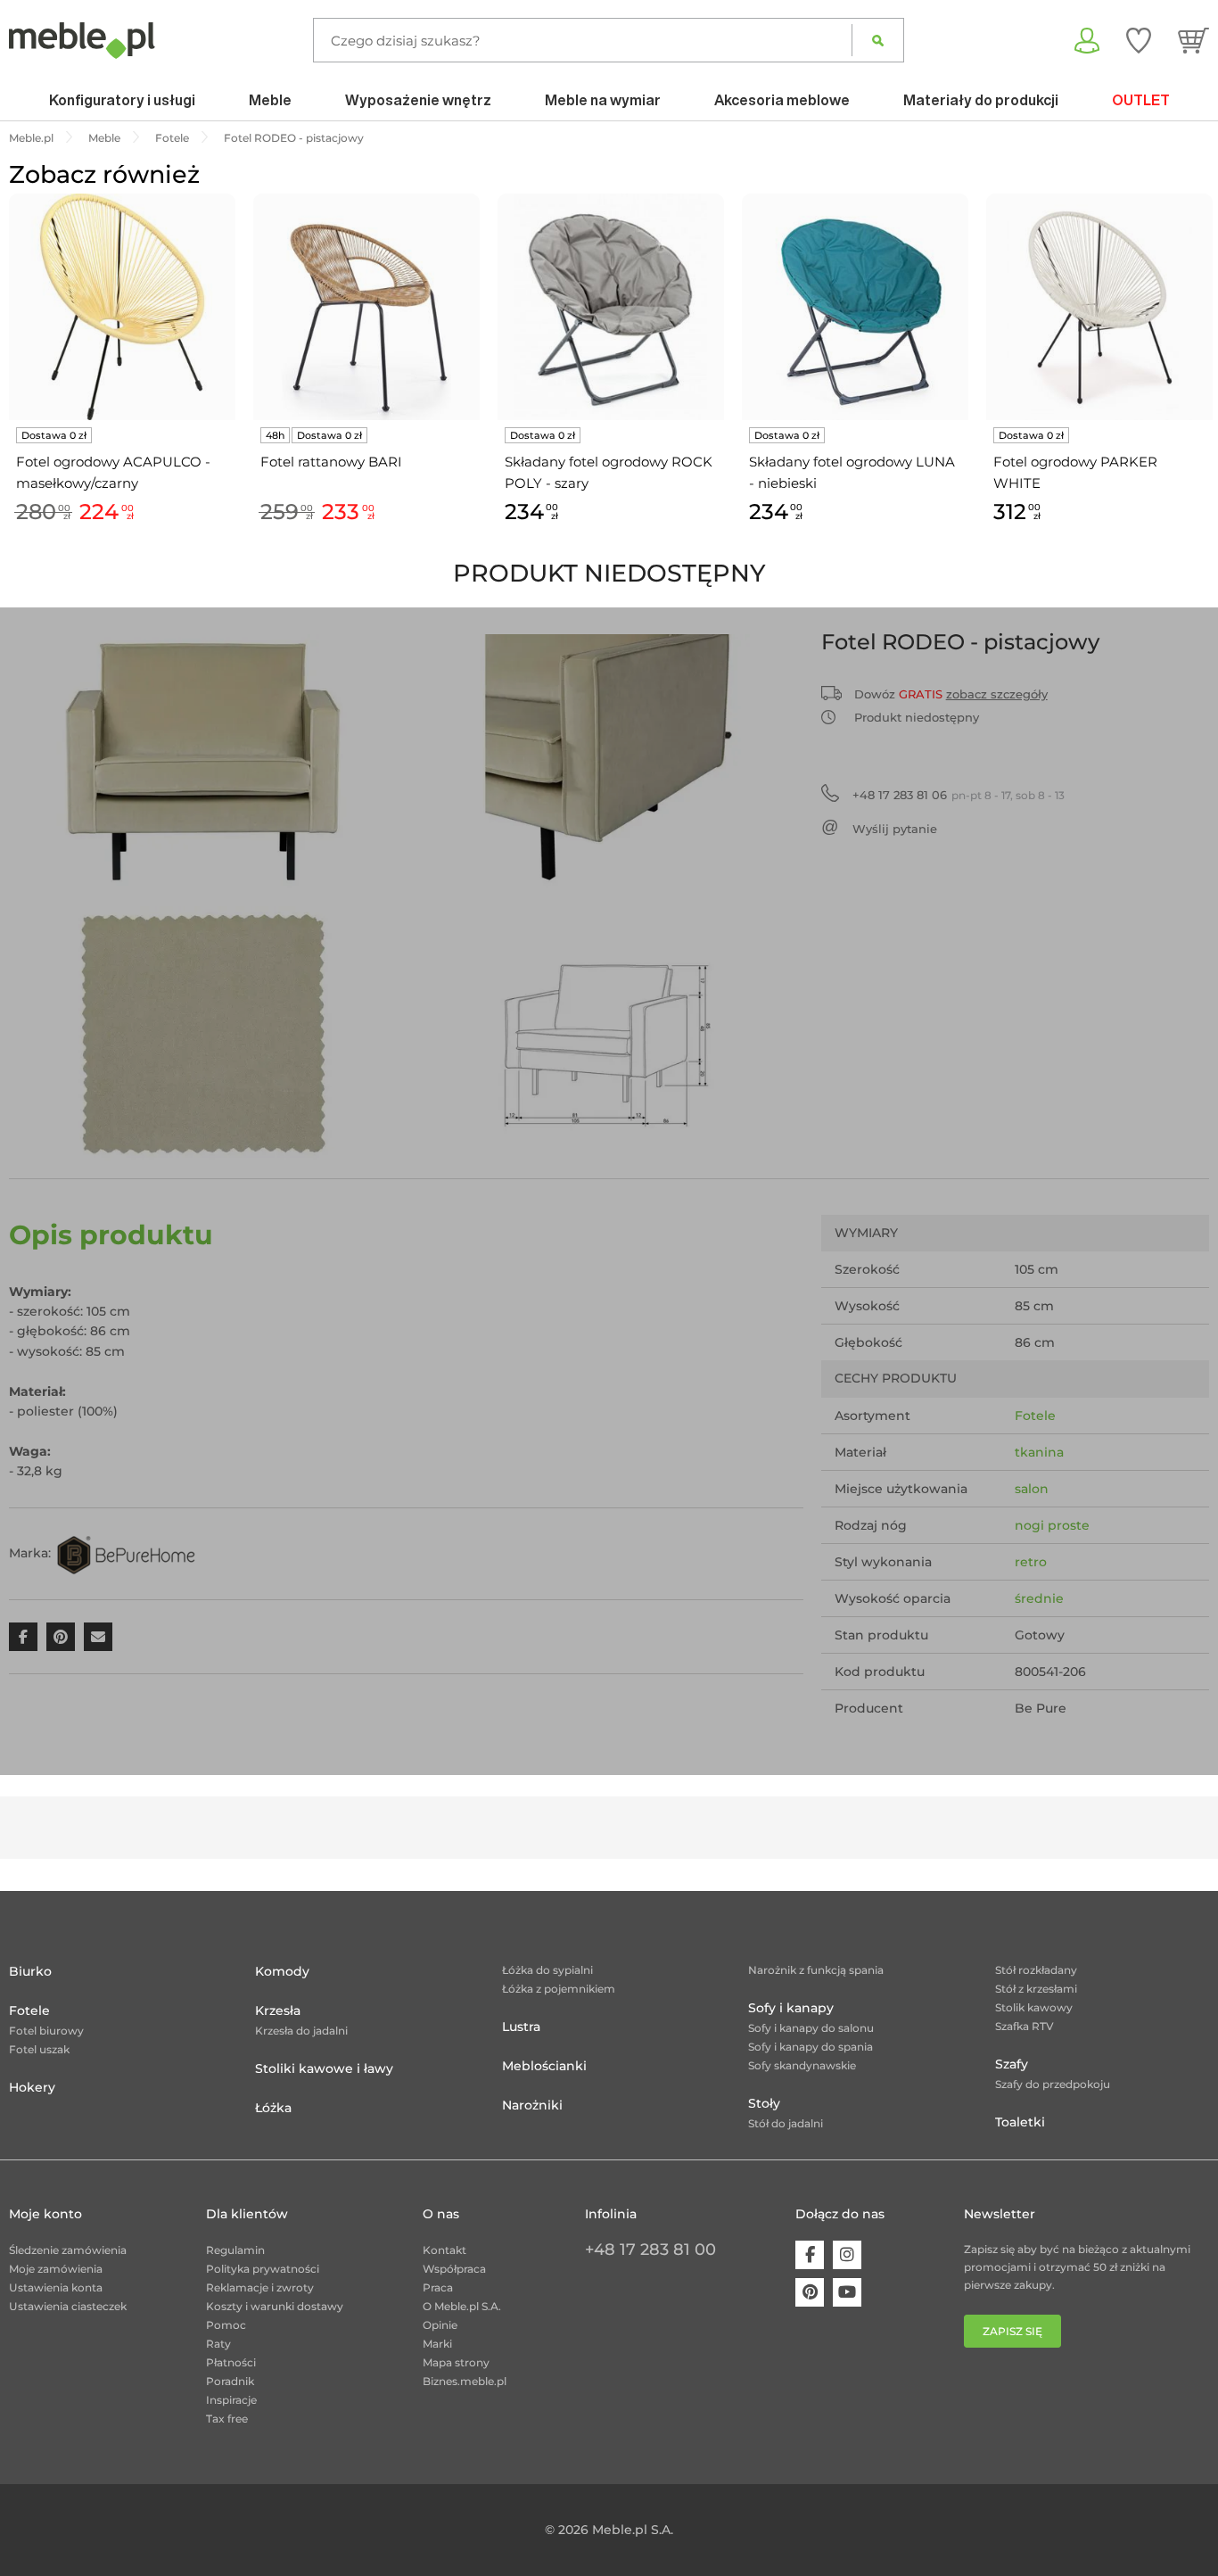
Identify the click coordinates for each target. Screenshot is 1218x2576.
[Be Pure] (126, 1553)
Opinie (440, 2325)
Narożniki (532, 2105)
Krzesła (278, 2010)
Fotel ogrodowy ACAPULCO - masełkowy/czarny (113, 472)
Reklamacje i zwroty (260, 2287)
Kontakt (444, 2250)
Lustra (521, 2027)
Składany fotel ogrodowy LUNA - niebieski (852, 472)
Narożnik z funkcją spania (816, 1970)
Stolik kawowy (1034, 2007)
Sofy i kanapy (791, 2008)
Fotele (1035, 1416)
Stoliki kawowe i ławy (324, 2068)
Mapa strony (456, 2362)
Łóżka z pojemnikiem (559, 1989)
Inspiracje (231, 2400)
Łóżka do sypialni (547, 1970)
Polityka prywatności (263, 2269)
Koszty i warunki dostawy (275, 2306)
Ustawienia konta (56, 2287)
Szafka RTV (1025, 2026)
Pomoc (226, 2325)
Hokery (32, 2087)
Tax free (227, 2419)
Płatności (231, 2362)
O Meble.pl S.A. (462, 2306)
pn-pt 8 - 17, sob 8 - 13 (959, 795)
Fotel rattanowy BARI (331, 462)
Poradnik (230, 2381)
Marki (437, 2344)
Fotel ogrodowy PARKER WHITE (1075, 472)
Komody (282, 1971)
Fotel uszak (39, 2049)
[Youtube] (847, 2292)
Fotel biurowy (46, 2031)
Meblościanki (544, 2066)
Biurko (30, 1971)
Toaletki (1020, 2122)
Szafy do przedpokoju (1053, 2084)
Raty (218, 2344)
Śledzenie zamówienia (68, 2250)
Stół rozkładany (1036, 1970)
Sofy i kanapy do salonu (811, 2028)
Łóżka (273, 2108)
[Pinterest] (810, 2292)
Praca (438, 2287)
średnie (1039, 1598)
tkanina (1039, 1452)
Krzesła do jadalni (301, 2031)
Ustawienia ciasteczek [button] (68, 2306)
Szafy (1012, 2064)
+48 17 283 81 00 (650, 2250)
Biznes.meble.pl (465, 2381)
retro (1031, 1562)
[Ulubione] (1139, 40)
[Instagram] (847, 2255)
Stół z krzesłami (1036, 1989)
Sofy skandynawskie (802, 2065)
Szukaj (878, 40)
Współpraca (454, 2269)
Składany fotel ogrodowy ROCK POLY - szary (609, 472)
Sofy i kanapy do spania (811, 2047)
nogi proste (1052, 1525)
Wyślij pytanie (895, 829)
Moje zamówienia (56, 2269)
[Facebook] (810, 2255)
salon (1032, 1489)
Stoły (764, 2103)
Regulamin (235, 2250)
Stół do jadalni (786, 2123)
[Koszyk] (1193, 40)
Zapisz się (1012, 2331)
